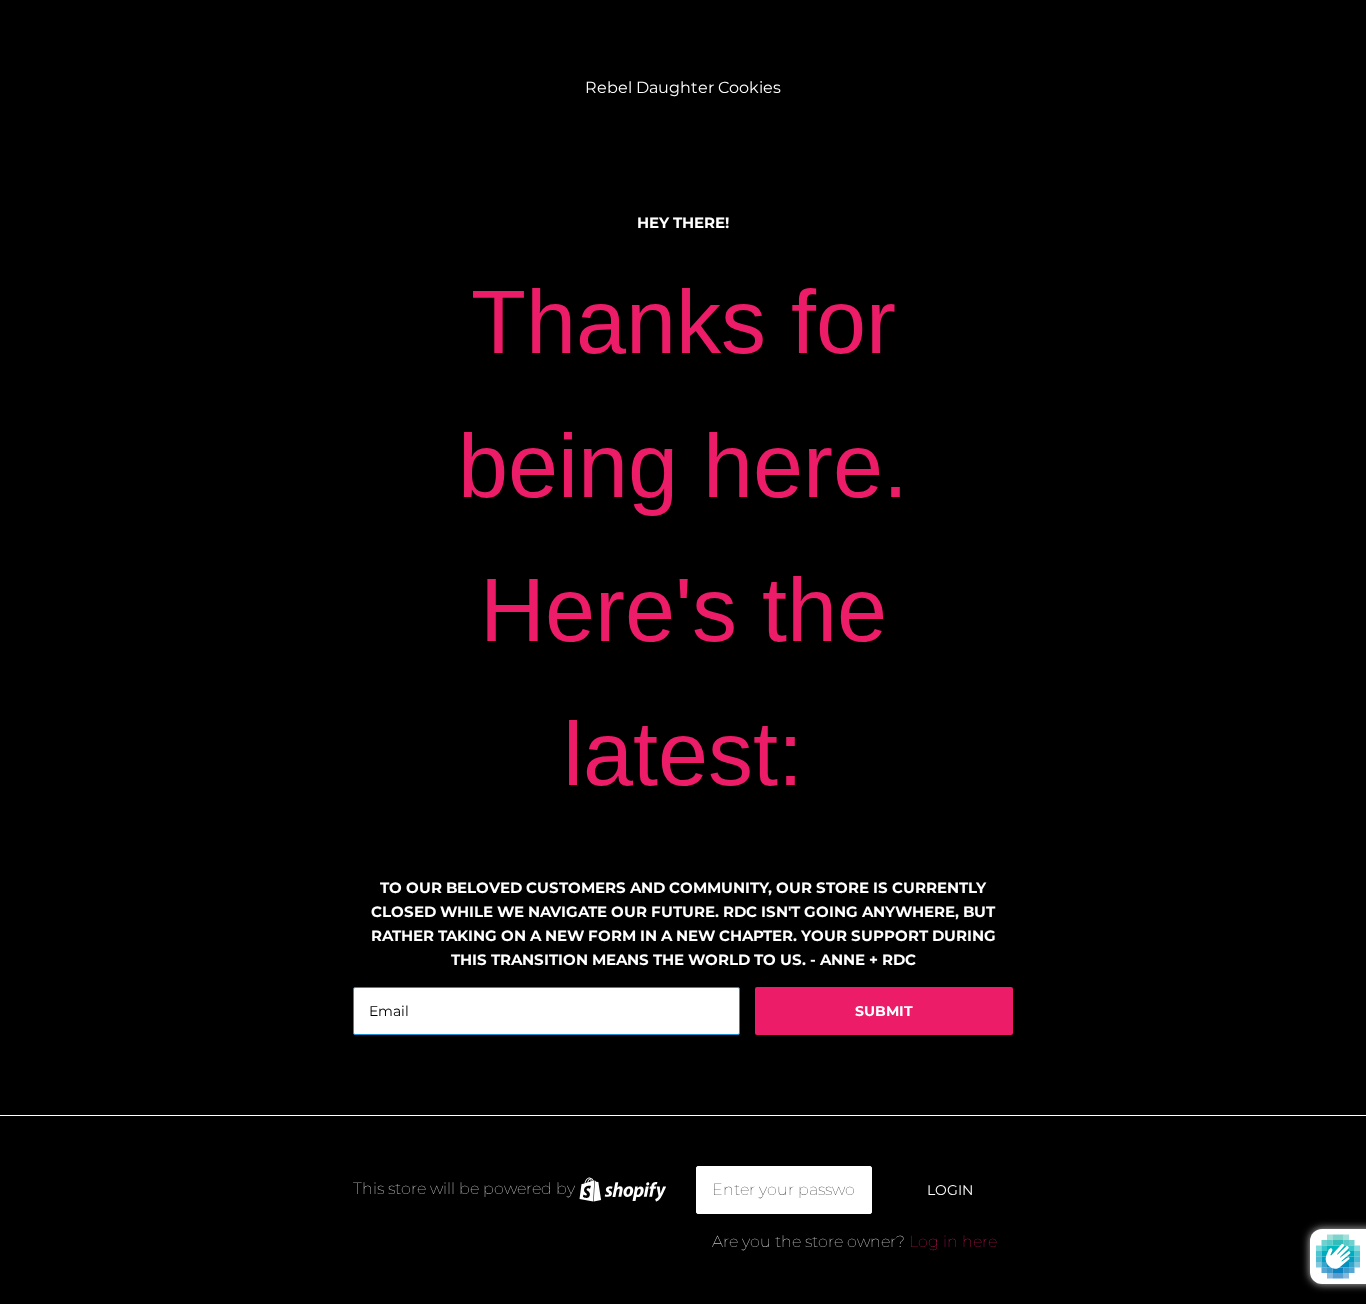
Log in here (953, 1241)
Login (950, 1190)
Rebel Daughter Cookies (683, 87)
